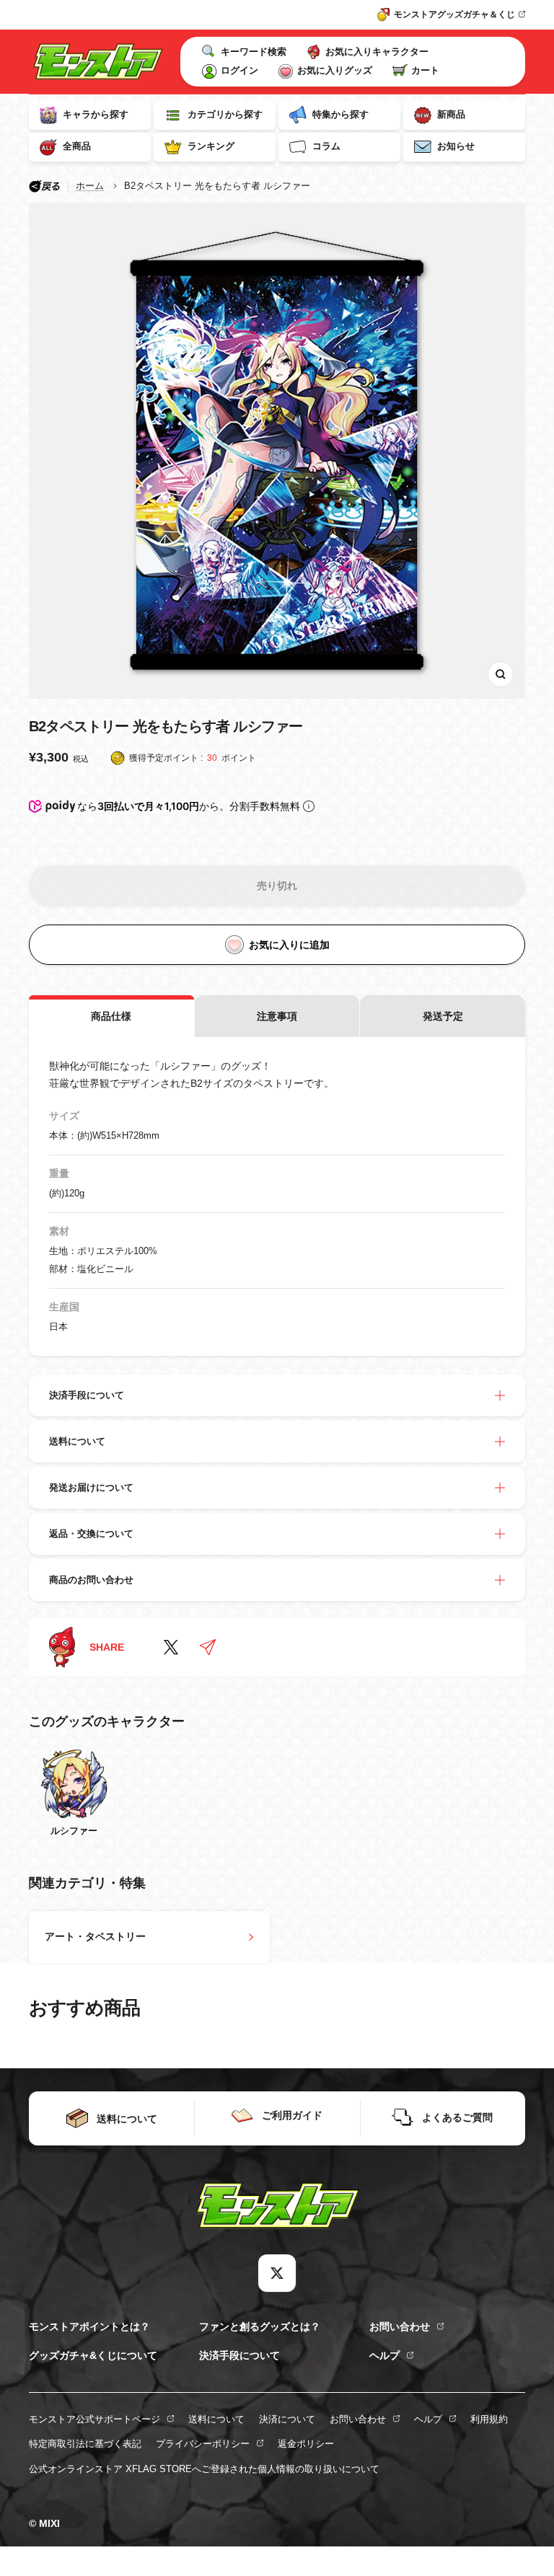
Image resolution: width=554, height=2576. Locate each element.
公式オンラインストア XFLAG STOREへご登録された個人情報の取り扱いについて (204, 2469)
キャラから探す (96, 114)
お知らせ (456, 146)
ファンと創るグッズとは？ (260, 2326)
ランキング (211, 146)
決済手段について (239, 2355)
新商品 (451, 114)
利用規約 (489, 2419)
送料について (216, 2419)
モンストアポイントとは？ (89, 2326)
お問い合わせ (400, 2326)
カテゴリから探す (225, 114)
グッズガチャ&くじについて (93, 2355)
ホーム (90, 186)
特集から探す (340, 114)
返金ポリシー (306, 2444)
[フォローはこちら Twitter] (277, 2273)
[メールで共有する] (208, 1647)
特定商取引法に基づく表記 (85, 2444)
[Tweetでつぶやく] (171, 1647)
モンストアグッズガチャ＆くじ (454, 14)
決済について (287, 2419)
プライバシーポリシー (203, 2444)
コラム (326, 146)
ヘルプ (384, 2355)
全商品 (77, 146)
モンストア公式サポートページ (94, 2419)
